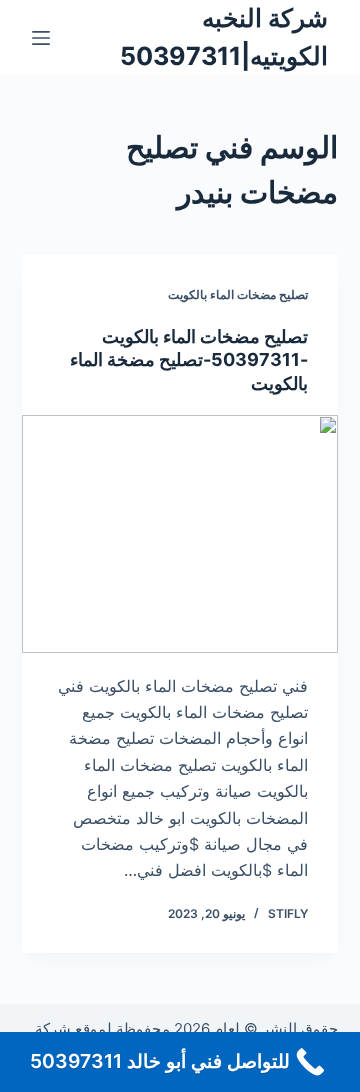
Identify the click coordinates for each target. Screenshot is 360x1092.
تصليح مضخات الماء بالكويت (238, 294)
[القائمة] (41, 38)
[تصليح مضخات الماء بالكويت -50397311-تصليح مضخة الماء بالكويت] (180, 534)
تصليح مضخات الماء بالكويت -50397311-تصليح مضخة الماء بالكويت (189, 360)
